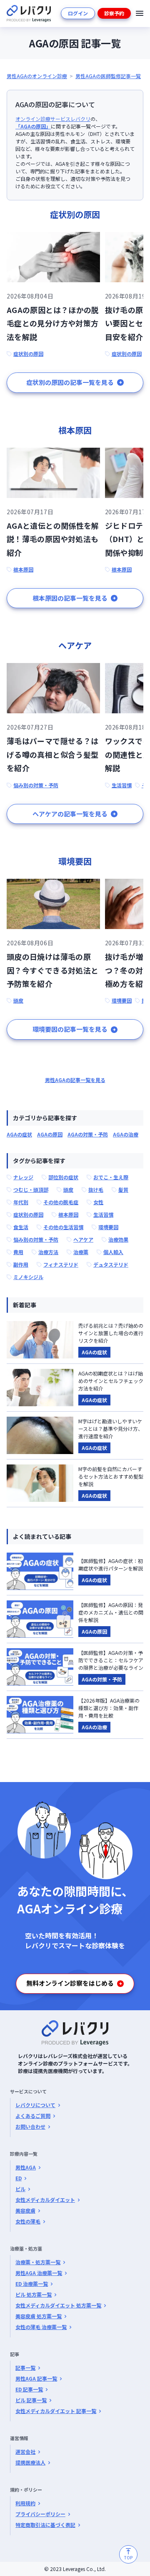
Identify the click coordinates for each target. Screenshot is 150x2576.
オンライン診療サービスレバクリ (53, 119)
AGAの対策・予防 (88, 1134)
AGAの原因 (50, 1134)
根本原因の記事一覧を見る (70, 598)
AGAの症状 (19, 1134)
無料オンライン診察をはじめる (70, 1983)
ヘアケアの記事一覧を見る (70, 814)
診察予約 (114, 13)
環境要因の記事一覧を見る (70, 1029)
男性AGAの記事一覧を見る (75, 1080)
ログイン (78, 13)
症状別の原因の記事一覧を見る (70, 382)
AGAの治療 (126, 1134)
